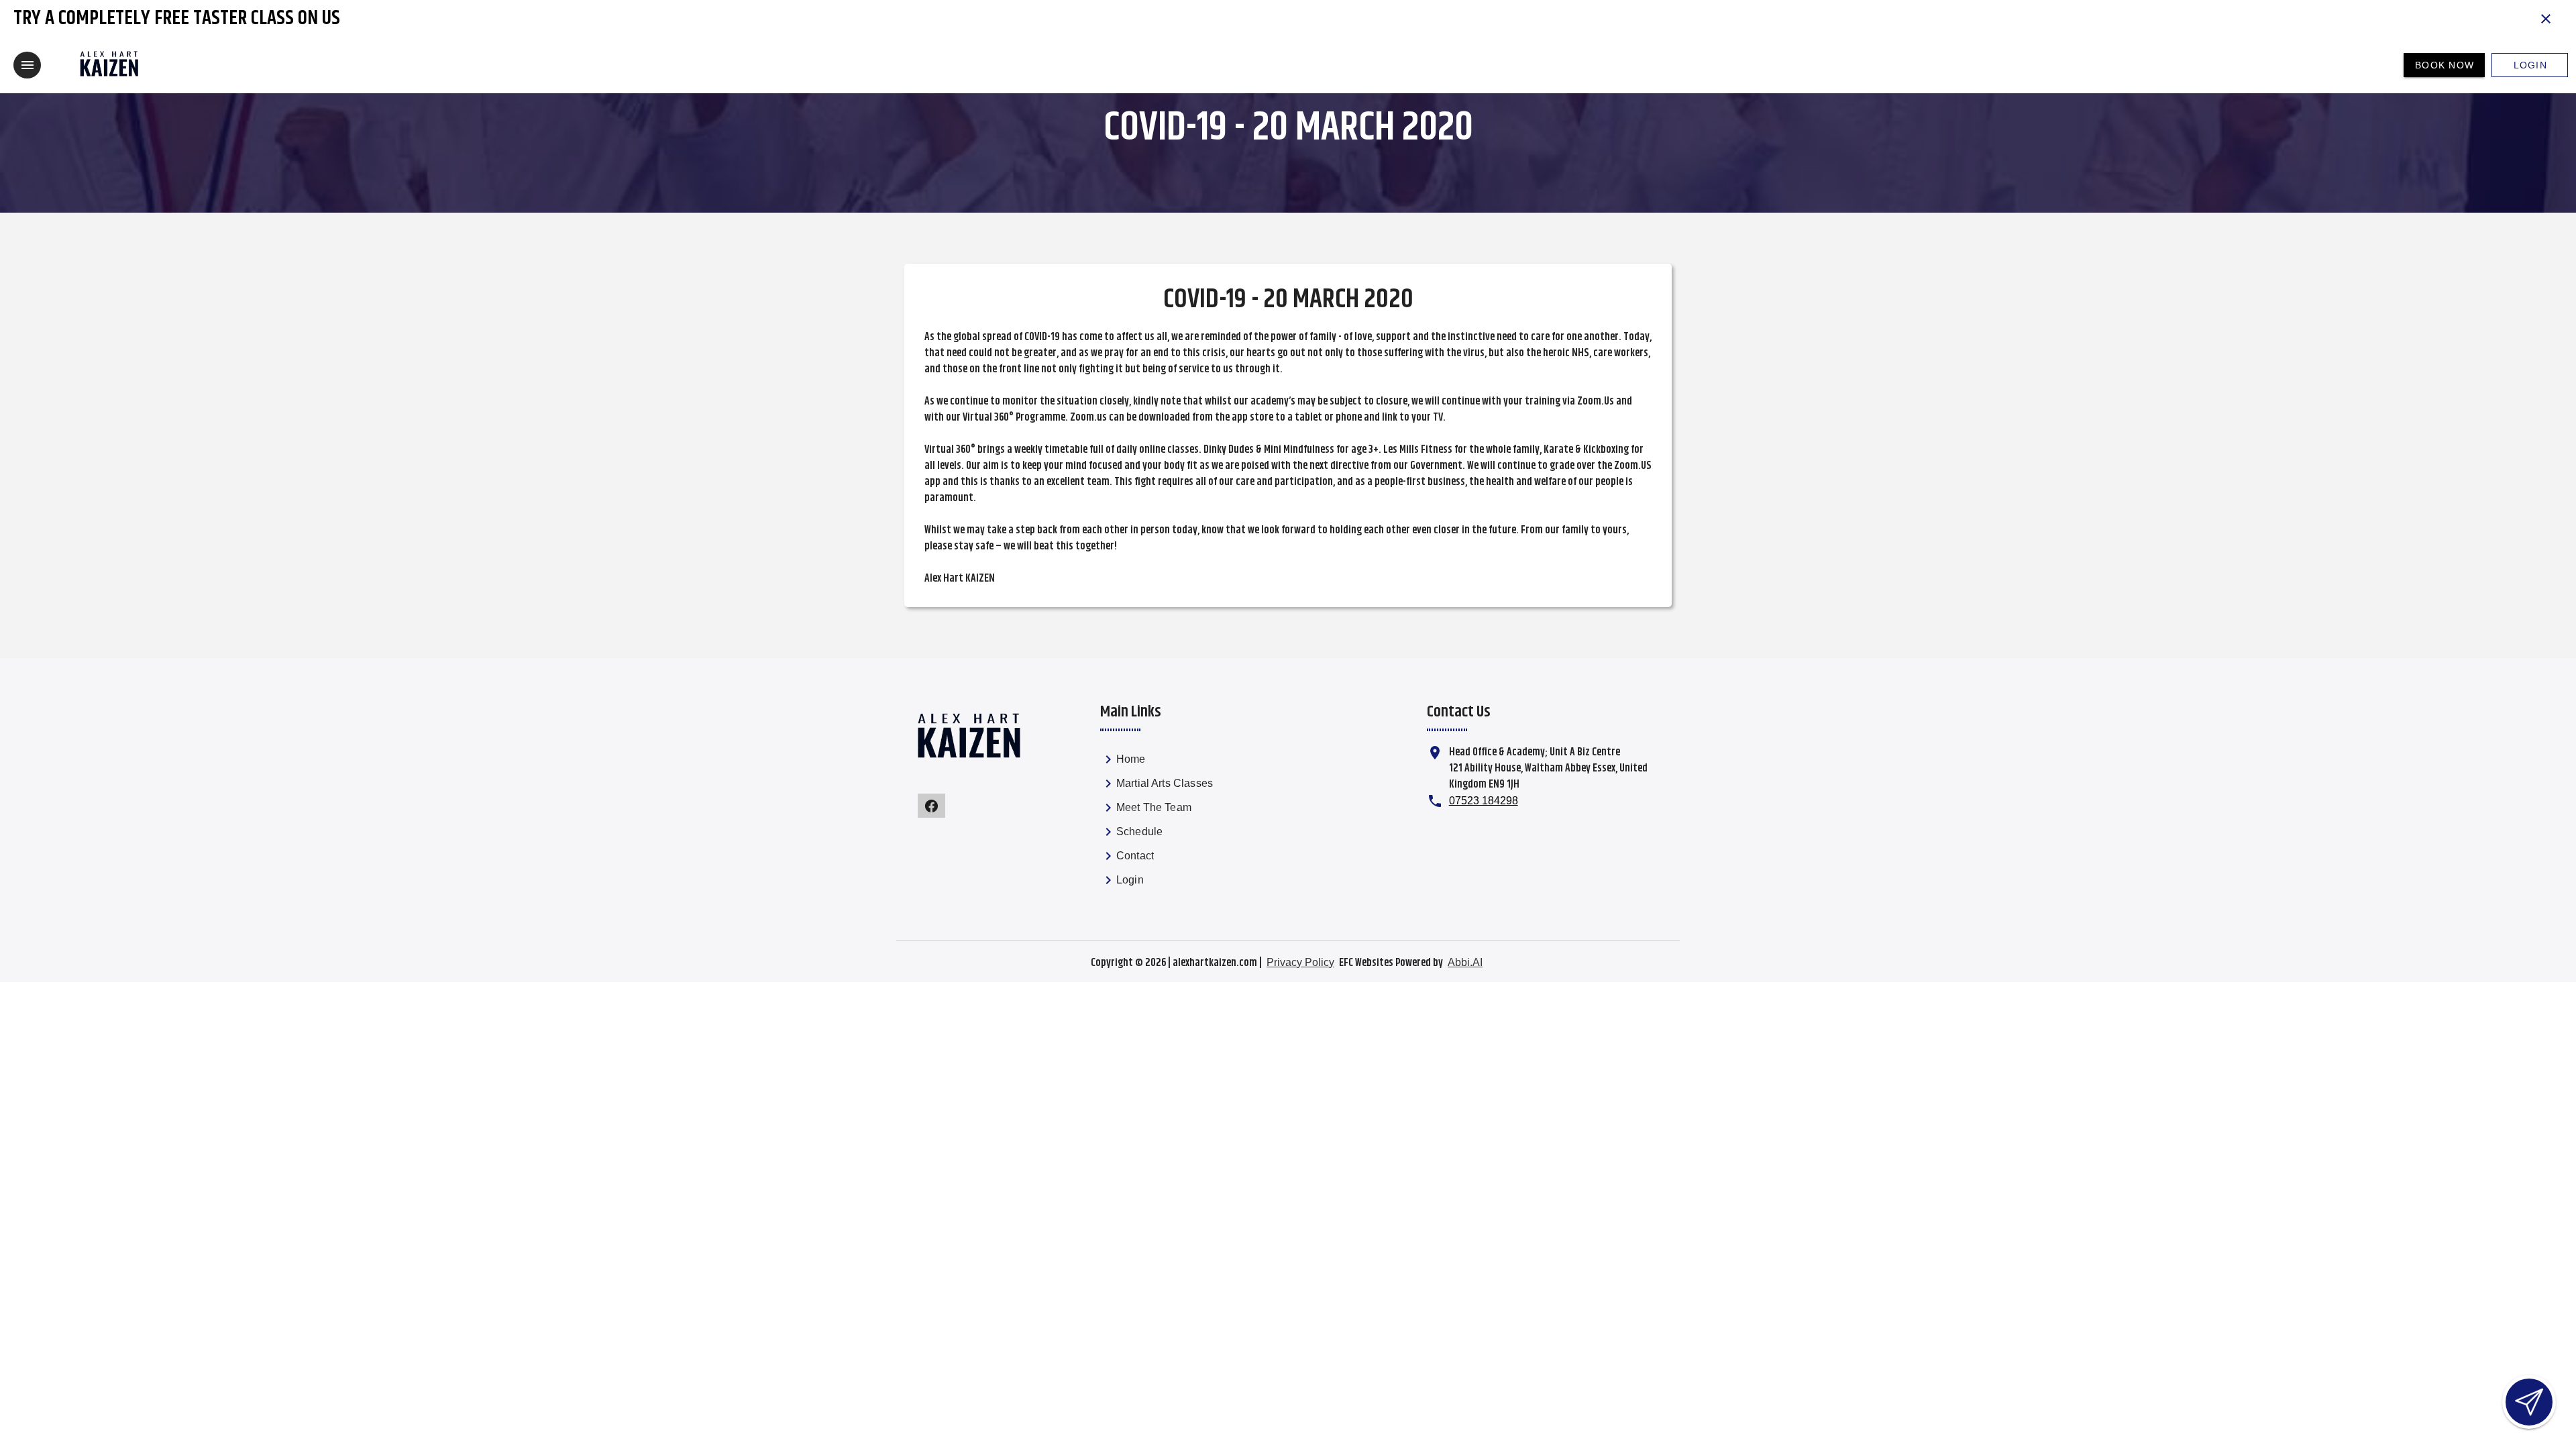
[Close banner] (2546, 19)
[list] (1174, 822)
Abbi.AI (1465, 962)
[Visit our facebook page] (931, 806)
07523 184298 (1484, 801)
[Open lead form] (2529, 1402)
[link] (1174, 762)
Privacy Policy (1300, 962)
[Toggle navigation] (27, 65)
